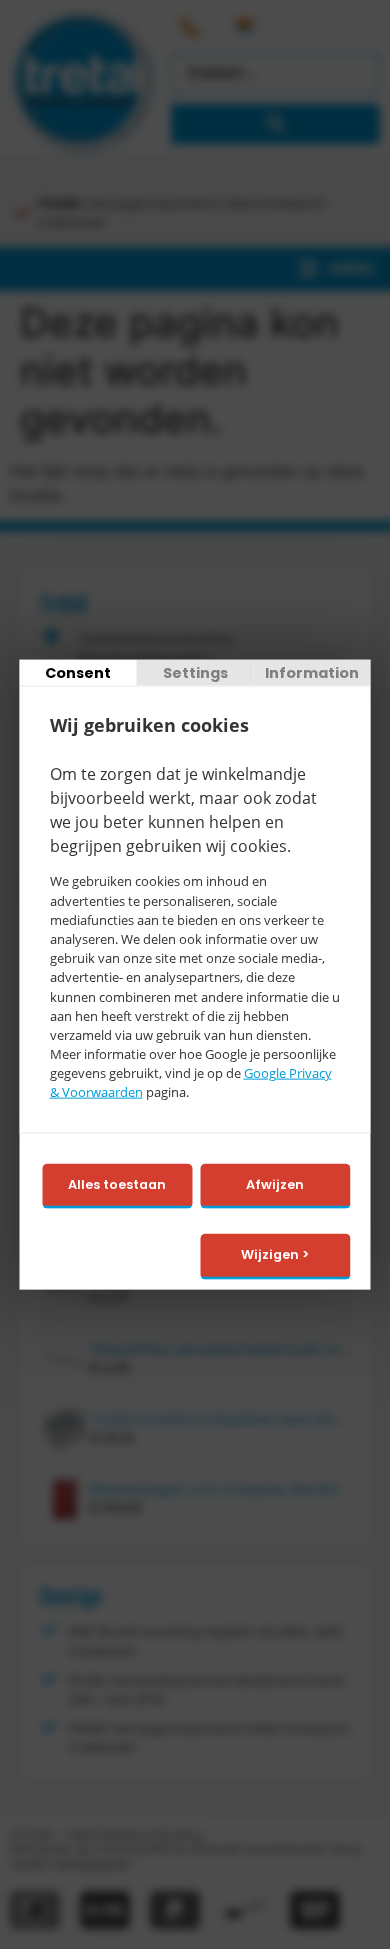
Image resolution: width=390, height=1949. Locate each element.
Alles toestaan (117, 1183)
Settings (195, 672)
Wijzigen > (275, 1254)
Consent (78, 672)
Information (312, 672)
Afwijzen (275, 1183)
